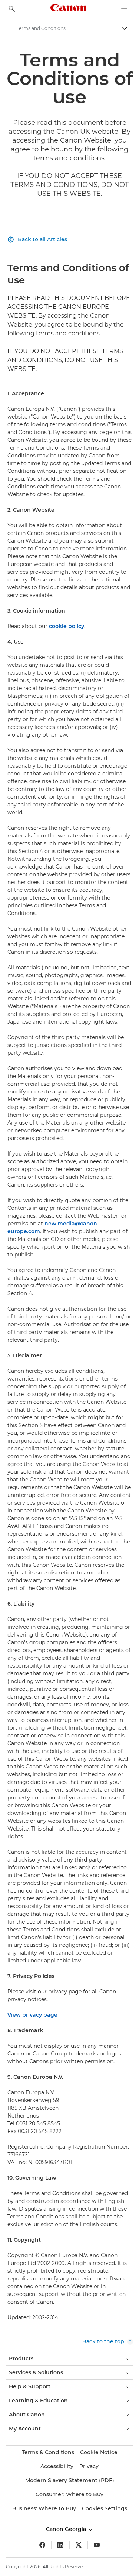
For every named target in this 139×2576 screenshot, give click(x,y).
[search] (12, 9)
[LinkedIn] (60, 2545)
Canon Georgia (67, 2529)
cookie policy (67, 626)
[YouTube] (97, 2545)
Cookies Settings (105, 2508)
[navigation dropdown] (124, 9)
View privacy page (32, 2015)
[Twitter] (79, 2545)
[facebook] (42, 2545)
